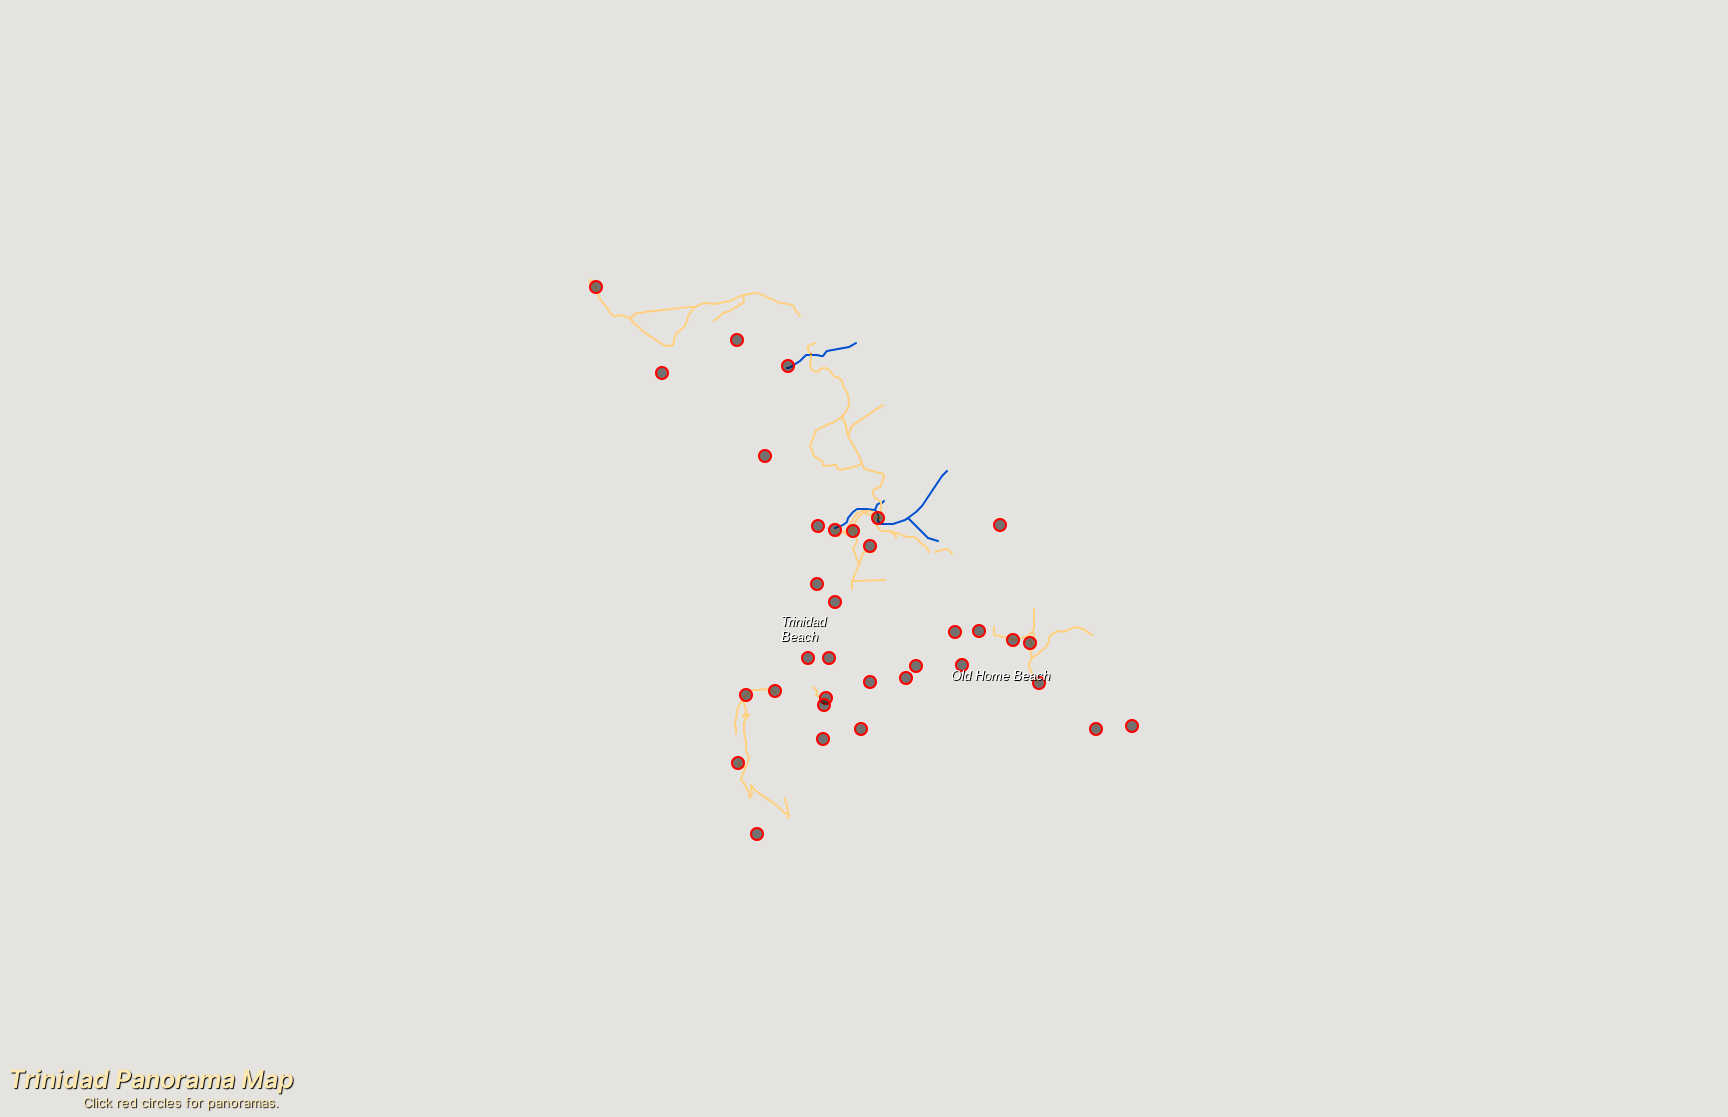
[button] (775, 691)
